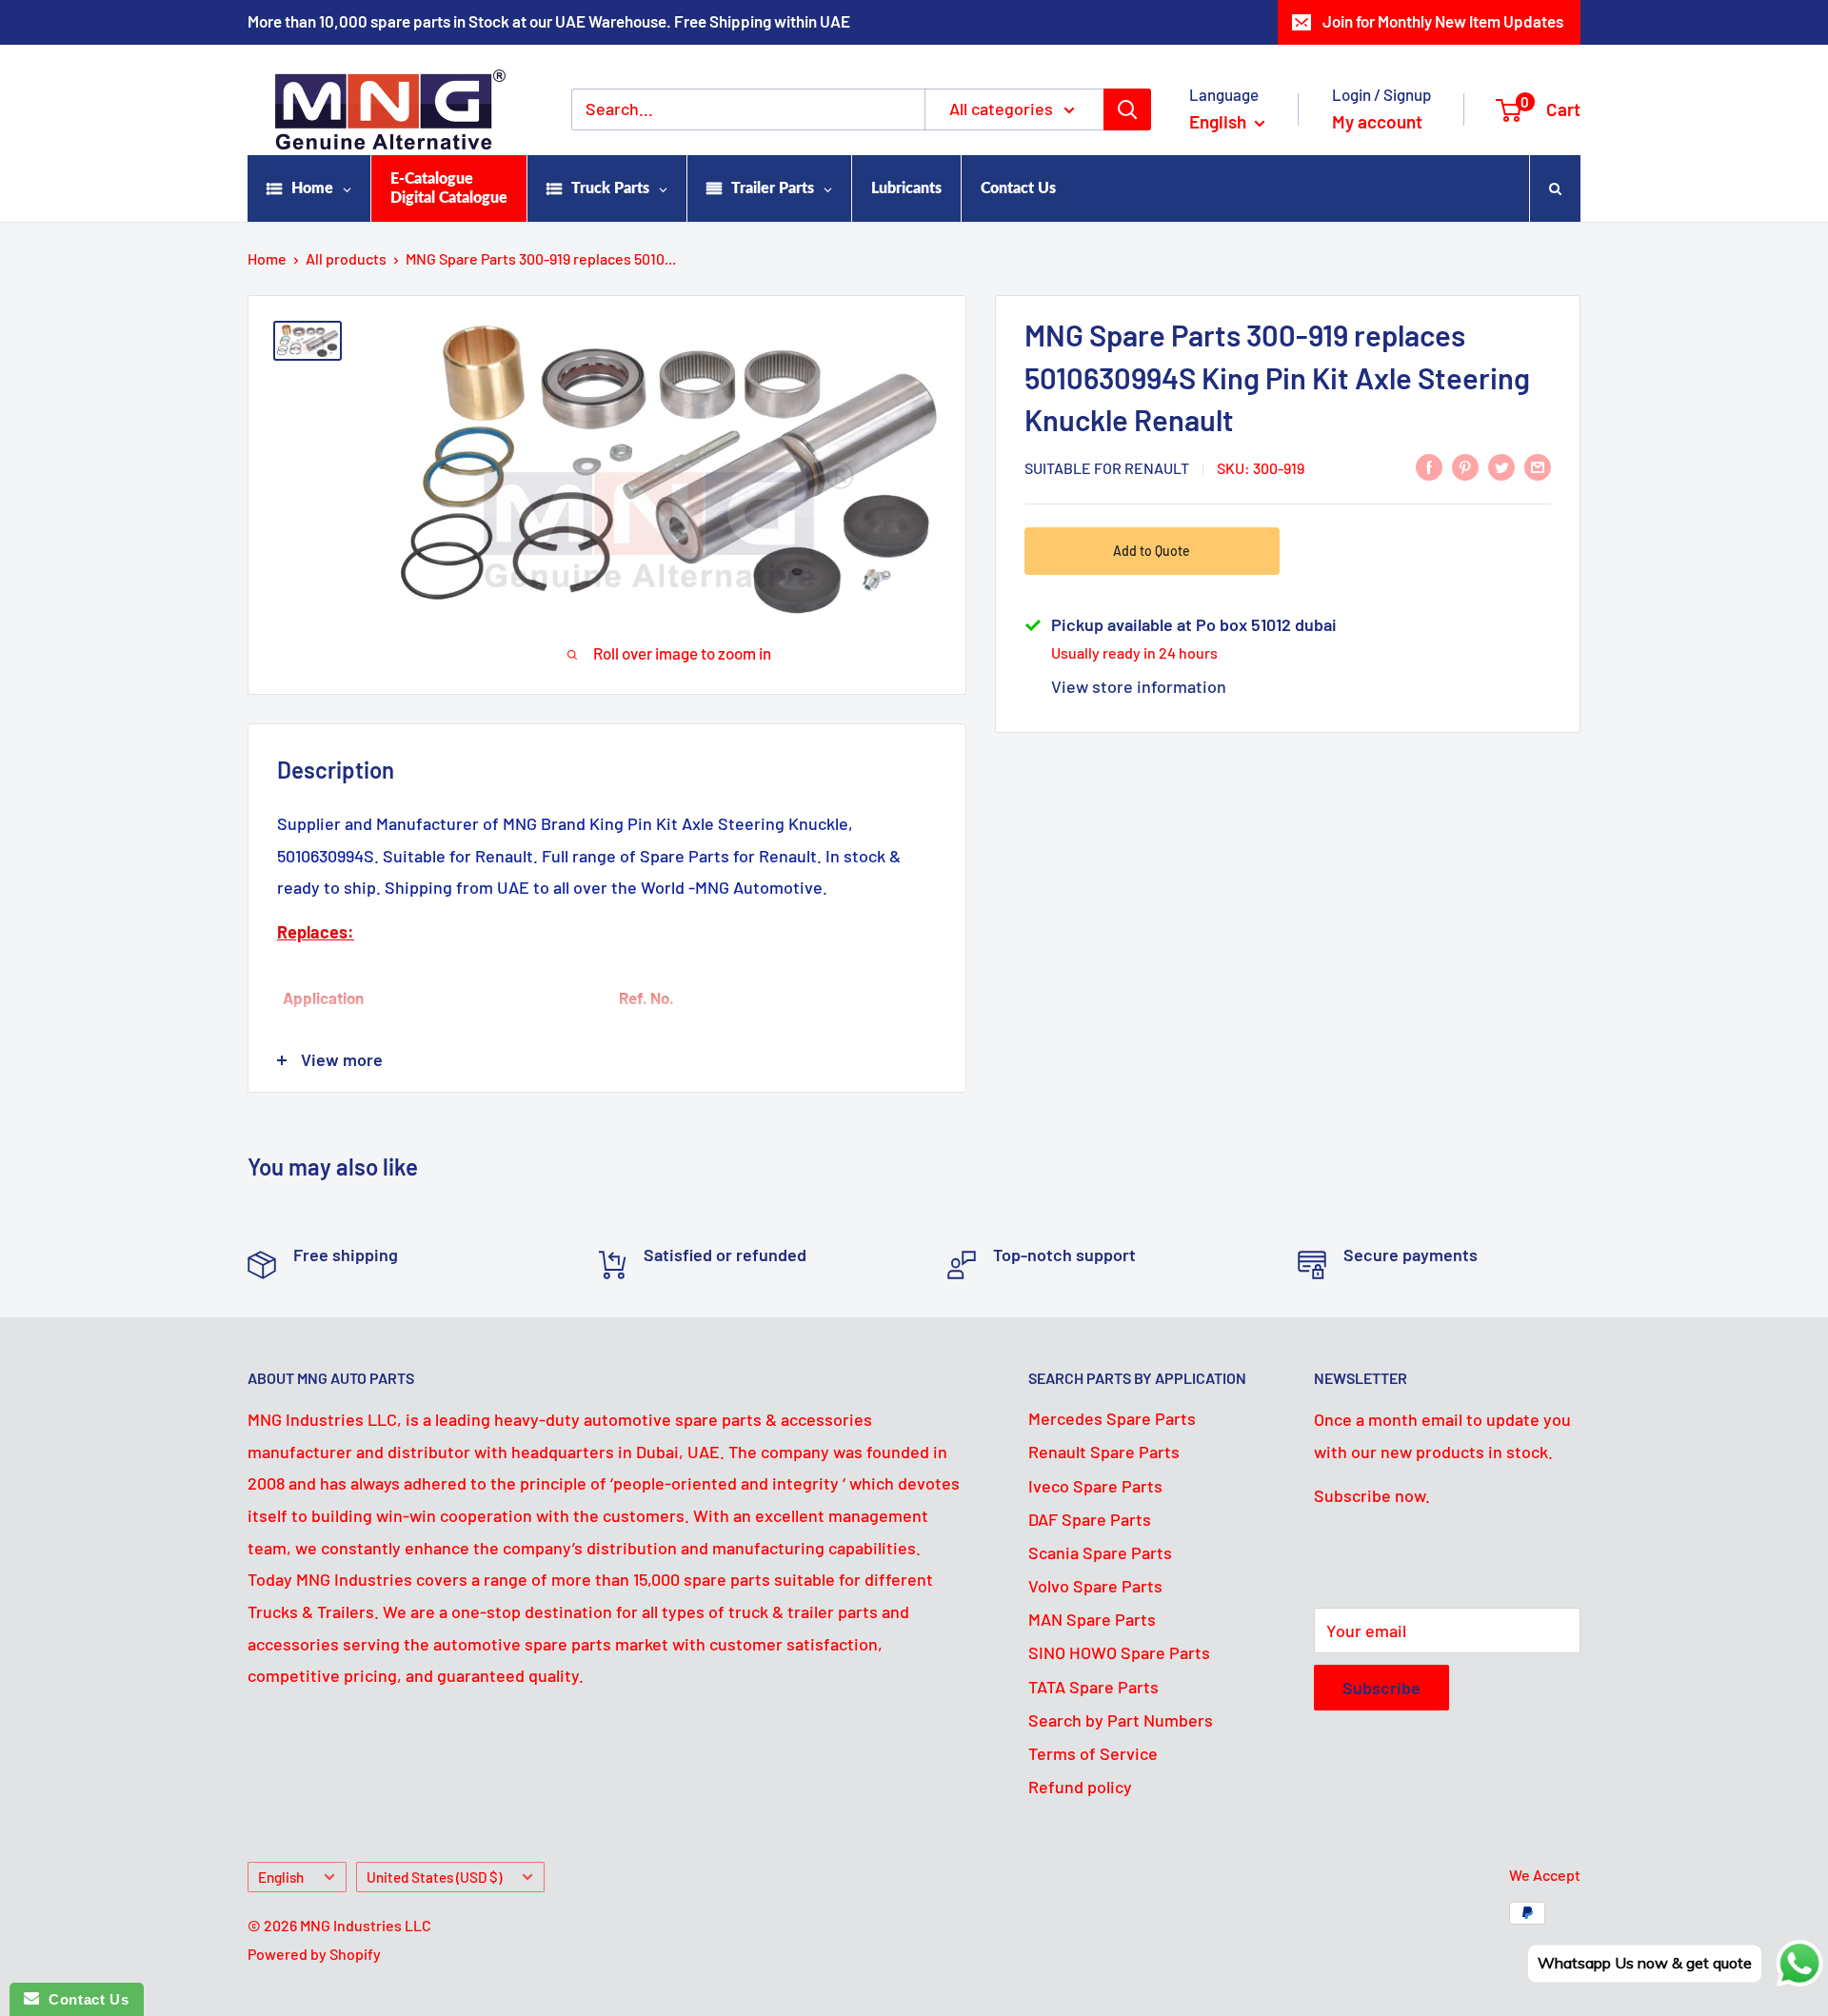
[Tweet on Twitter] (1501, 466)
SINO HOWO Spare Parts (1119, 1652)
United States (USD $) (434, 1877)
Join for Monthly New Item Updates (1443, 21)
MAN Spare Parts (1092, 1619)
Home (267, 258)
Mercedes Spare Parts (1112, 1418)
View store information (1139, 686)
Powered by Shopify (314, 1954)
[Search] (1127, 109)
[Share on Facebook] (1429, 466)
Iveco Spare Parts (1095, 1486)
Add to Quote (1152, 551)
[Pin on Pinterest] (1465, 466)
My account (1377, 121)
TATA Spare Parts (1093, 1687)
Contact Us (84, 1999)
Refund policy (1080, 1787)
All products (346, 258)
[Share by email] (1538, 466)
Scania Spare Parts (1100, 1552)
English (281, 1877)
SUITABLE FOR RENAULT (1107, 468)
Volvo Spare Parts (1095, 1586)
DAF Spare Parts (1090, 1519)
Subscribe (1381, 1688)
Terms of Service (1093, 1753)
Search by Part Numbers (1121, 1720)
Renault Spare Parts (1104, 1452)
